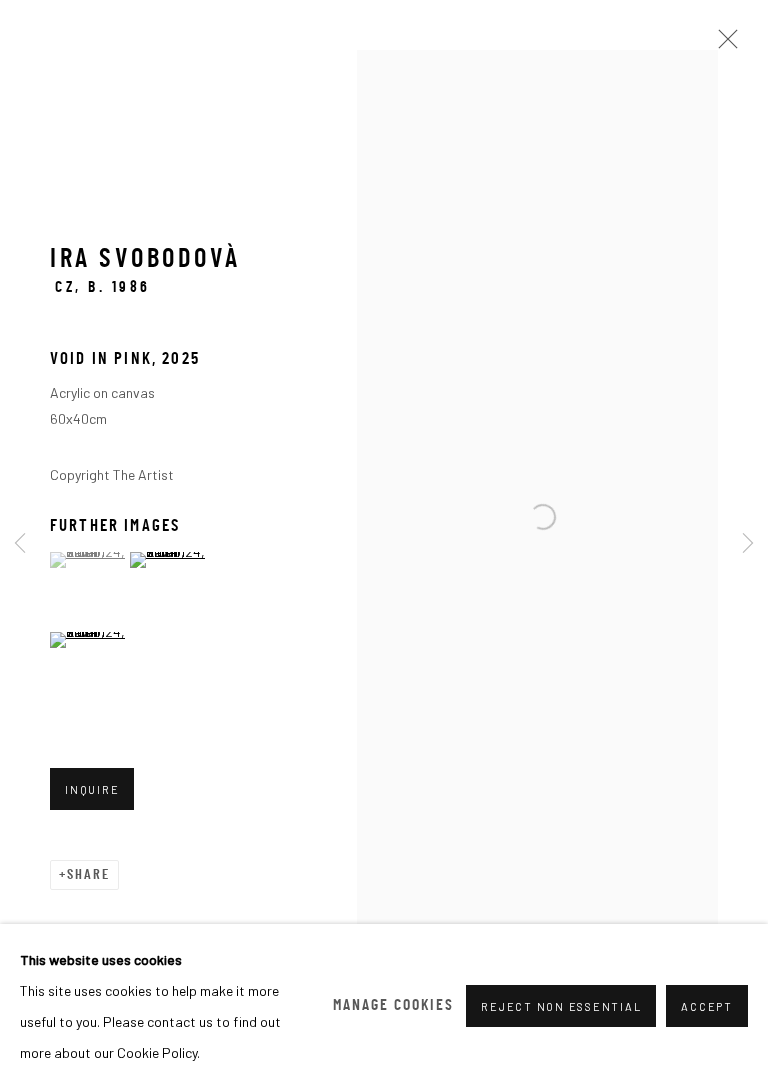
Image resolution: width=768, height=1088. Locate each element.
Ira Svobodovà (145, 260)
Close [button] (723, 45)
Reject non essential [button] (561, 1006)
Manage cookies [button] (393, 1006)
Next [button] (748, 544)
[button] (87, 560)
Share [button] (88, 875)
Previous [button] (20, 544)
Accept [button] (707, 1006)
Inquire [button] (92, 789)
